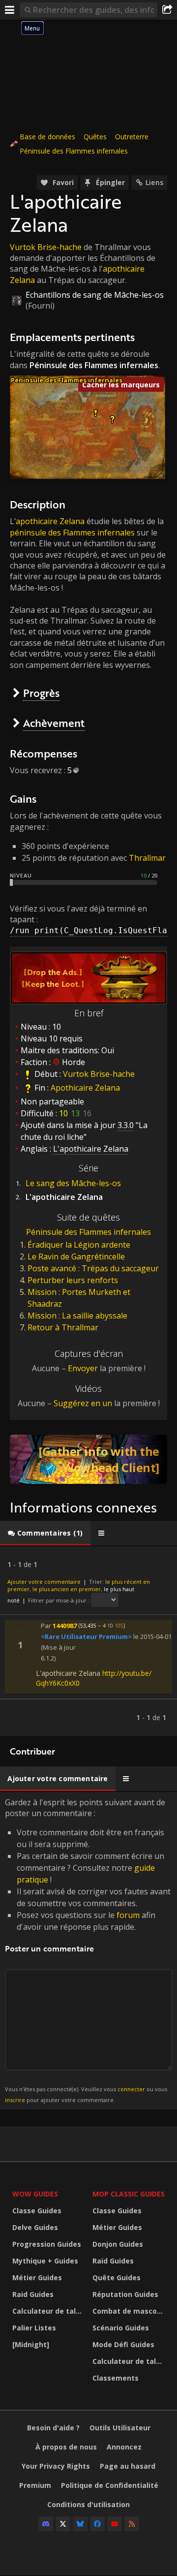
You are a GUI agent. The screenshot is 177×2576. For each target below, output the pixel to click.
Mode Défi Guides (123, 2344)
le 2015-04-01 (152, 1636)
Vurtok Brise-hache (46, 247)
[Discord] (46, 2524)
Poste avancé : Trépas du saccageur (93, 1268)
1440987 (65, 1625)
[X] (63, 2524)
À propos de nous (66, 2447)
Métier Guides (37, 2278)
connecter (131, 2089)
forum (128, 1915)
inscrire (15, 2100)
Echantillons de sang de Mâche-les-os (95, 295)
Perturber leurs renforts (73, 1280)
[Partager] (167, 10)
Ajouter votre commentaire (44, 1582)
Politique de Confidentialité (110, 2485)
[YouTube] (115, 2524)
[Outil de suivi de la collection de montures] (88, 1459)
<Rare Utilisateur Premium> (86, 1636)
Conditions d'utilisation (88, 2504)
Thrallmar (147, 858)
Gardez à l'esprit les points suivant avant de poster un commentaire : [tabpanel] (88, 1950)
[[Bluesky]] (80, 2524)
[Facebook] (97, 2524)
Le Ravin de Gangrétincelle (76, 1257)
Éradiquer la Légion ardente (79, 1245)
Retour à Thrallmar (63, 1327)
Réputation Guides (125, 2294)
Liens (154, 182)
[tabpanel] (88, 1641)
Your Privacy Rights (56, 2466)
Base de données (47, 137)
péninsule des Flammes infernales (72, 533)
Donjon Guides (118, 2244)
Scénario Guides (121, 2328)
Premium (35, 2485)
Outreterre (132, 137)
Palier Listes (34, 2328)
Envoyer (83, 1368)
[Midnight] (31, 2344)
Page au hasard (128, 2466)
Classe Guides (37, 2211)
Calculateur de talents (50, 2311)
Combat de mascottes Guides (130, 2311)
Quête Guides (117, 2278)
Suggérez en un (83, 1403)
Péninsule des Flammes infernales (74, 151)
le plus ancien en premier (67, 1589)
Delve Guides (35, 2227)
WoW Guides (35, 2194)
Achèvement (54, 723)
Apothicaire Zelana (85, 1088)
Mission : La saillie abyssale (77, 1316)
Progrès (41, 693)
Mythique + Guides (45, 2261)
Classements (116, 2378)
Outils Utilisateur (120, 2428)
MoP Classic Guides (129, 2194)
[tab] (45, 1533)
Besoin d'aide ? (53, 2428)
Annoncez (124, 2447)
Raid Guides (33, 2294)
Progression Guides (47, 2244)
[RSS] (132, 2524)
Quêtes (95, 137)
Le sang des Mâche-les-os (73, 1183)
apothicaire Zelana (50, 521)
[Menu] (10, 10)
